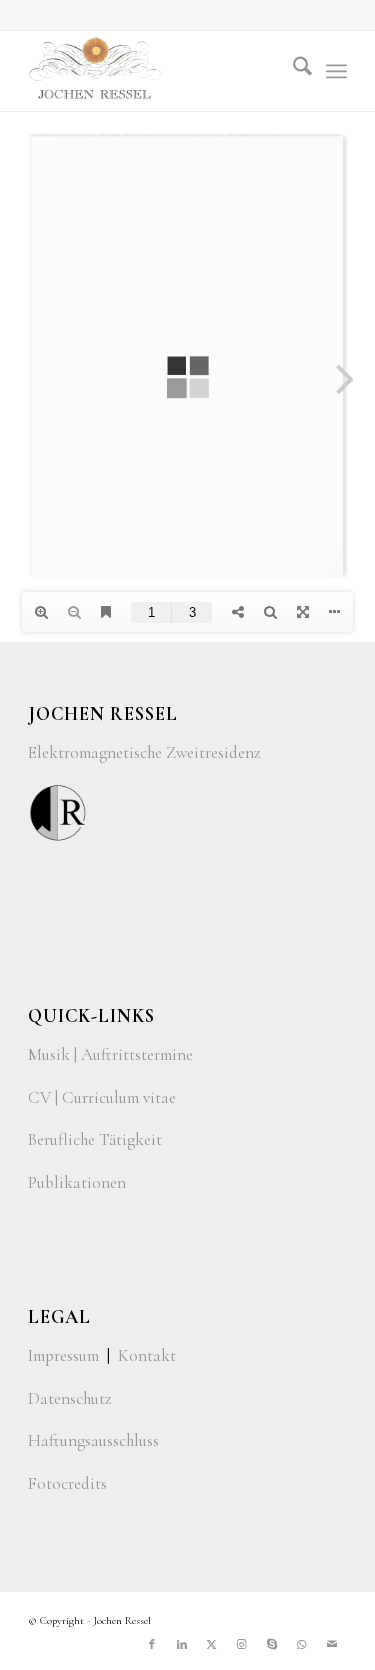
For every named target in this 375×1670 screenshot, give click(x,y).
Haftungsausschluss (93, 1440)
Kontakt (147, 1355)
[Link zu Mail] (332, 1645)
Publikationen (77, 1182)
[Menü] (336, 71)
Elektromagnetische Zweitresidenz (144, 752)
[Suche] (292, 71)
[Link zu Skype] (272, 1645)
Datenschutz (70, 1398)
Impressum (63, 1355)
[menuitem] (292, 71)
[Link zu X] (212, 1645)
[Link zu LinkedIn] (182, 1645)
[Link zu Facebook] (152, 1645)
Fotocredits (67, 1483)
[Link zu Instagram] (242, 1645)
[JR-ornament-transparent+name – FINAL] (155, 71)
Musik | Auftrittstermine (110, 1054)
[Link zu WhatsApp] (302, 1645)
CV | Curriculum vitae (102, 1097)
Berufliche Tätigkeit (95, 1139)
